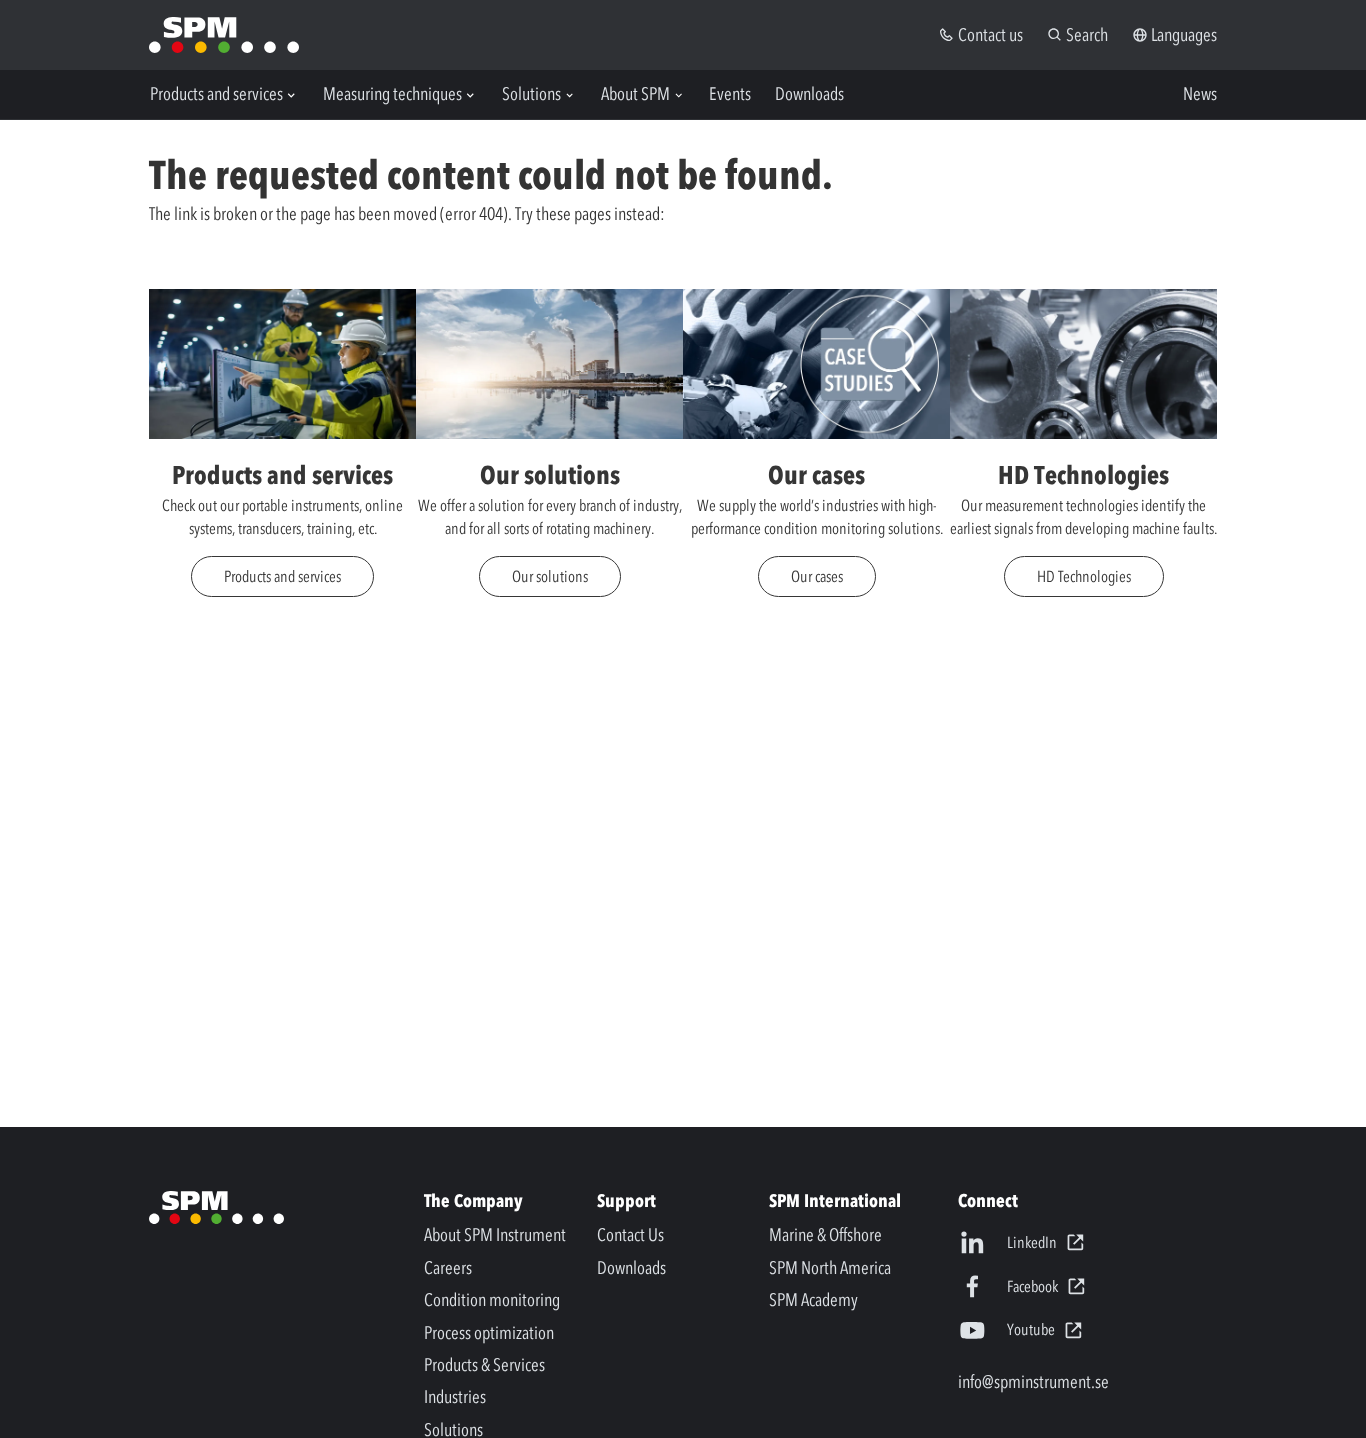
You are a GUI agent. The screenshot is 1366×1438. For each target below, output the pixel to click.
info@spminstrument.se (1033, 1382)
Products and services (282, 576)
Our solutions (550, 576)
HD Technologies (1084, 576)
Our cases (817, 576)
